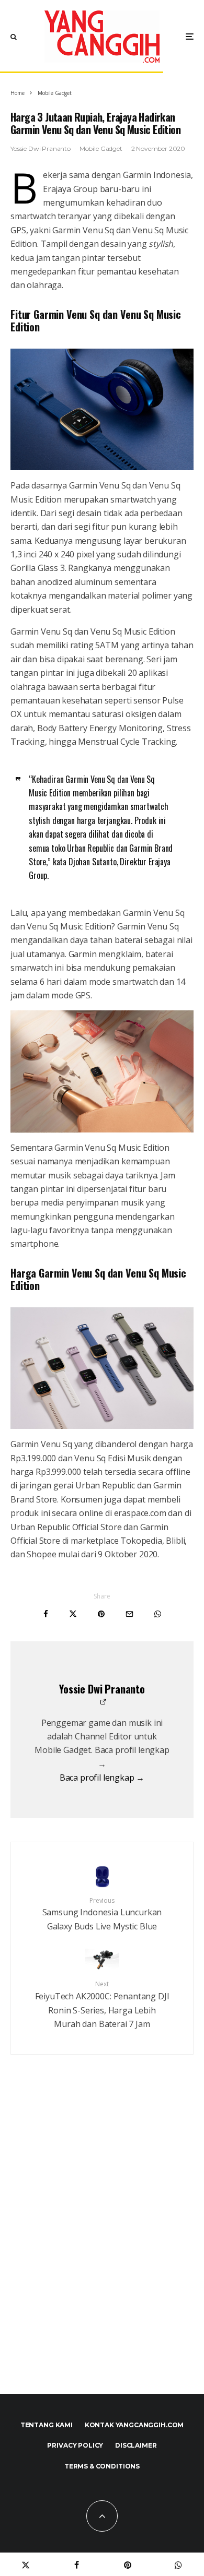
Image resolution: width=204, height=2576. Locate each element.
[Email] (129, 1614)
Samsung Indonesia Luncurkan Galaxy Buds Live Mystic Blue (102, 1914)
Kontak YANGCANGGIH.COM (134, 2425)
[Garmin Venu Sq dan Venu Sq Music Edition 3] (102, 1071)
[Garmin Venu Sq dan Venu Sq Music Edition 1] (102, 1368)
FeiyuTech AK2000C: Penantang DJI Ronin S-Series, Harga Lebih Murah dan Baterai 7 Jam (102, 2005)
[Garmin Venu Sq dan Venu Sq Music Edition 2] (102, 409)
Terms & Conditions (102, 2466)
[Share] (46, 1614)
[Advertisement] (102, 2247)
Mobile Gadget (101, 148)
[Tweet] (73, 1614)
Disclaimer (136, 2445)
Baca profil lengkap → (102, 1778)
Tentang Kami (47, 2425)
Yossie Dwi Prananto (41, 148)
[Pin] (101, 1614)
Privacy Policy (75, 2445)
